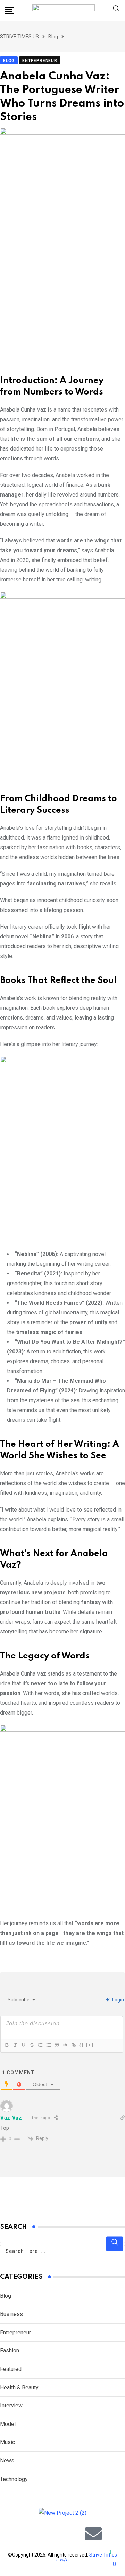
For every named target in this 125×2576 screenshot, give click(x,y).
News (7, 2461)
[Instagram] (52, 2534)
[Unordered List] (48, 2045)
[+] (90, 2045)
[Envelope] (93, 2534)
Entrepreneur (15, 2332)
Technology (14, 2479)
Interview (11, 2406)
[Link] (73, 2045)
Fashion (10, 2351)
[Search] (116, 10)
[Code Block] (65, 2045)
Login (118, 2000)
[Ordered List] (40, 2045)
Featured (11, 2369)
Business (11, 2314)
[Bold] (7, 2045)
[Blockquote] (57, 2045)
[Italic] (15, 2045)
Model (8, 2424)
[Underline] (23, 2045)
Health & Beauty (19, 2387)
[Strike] (32, 2045)
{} (82, 2045)
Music (7, 2442)
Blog (6, 2296)
